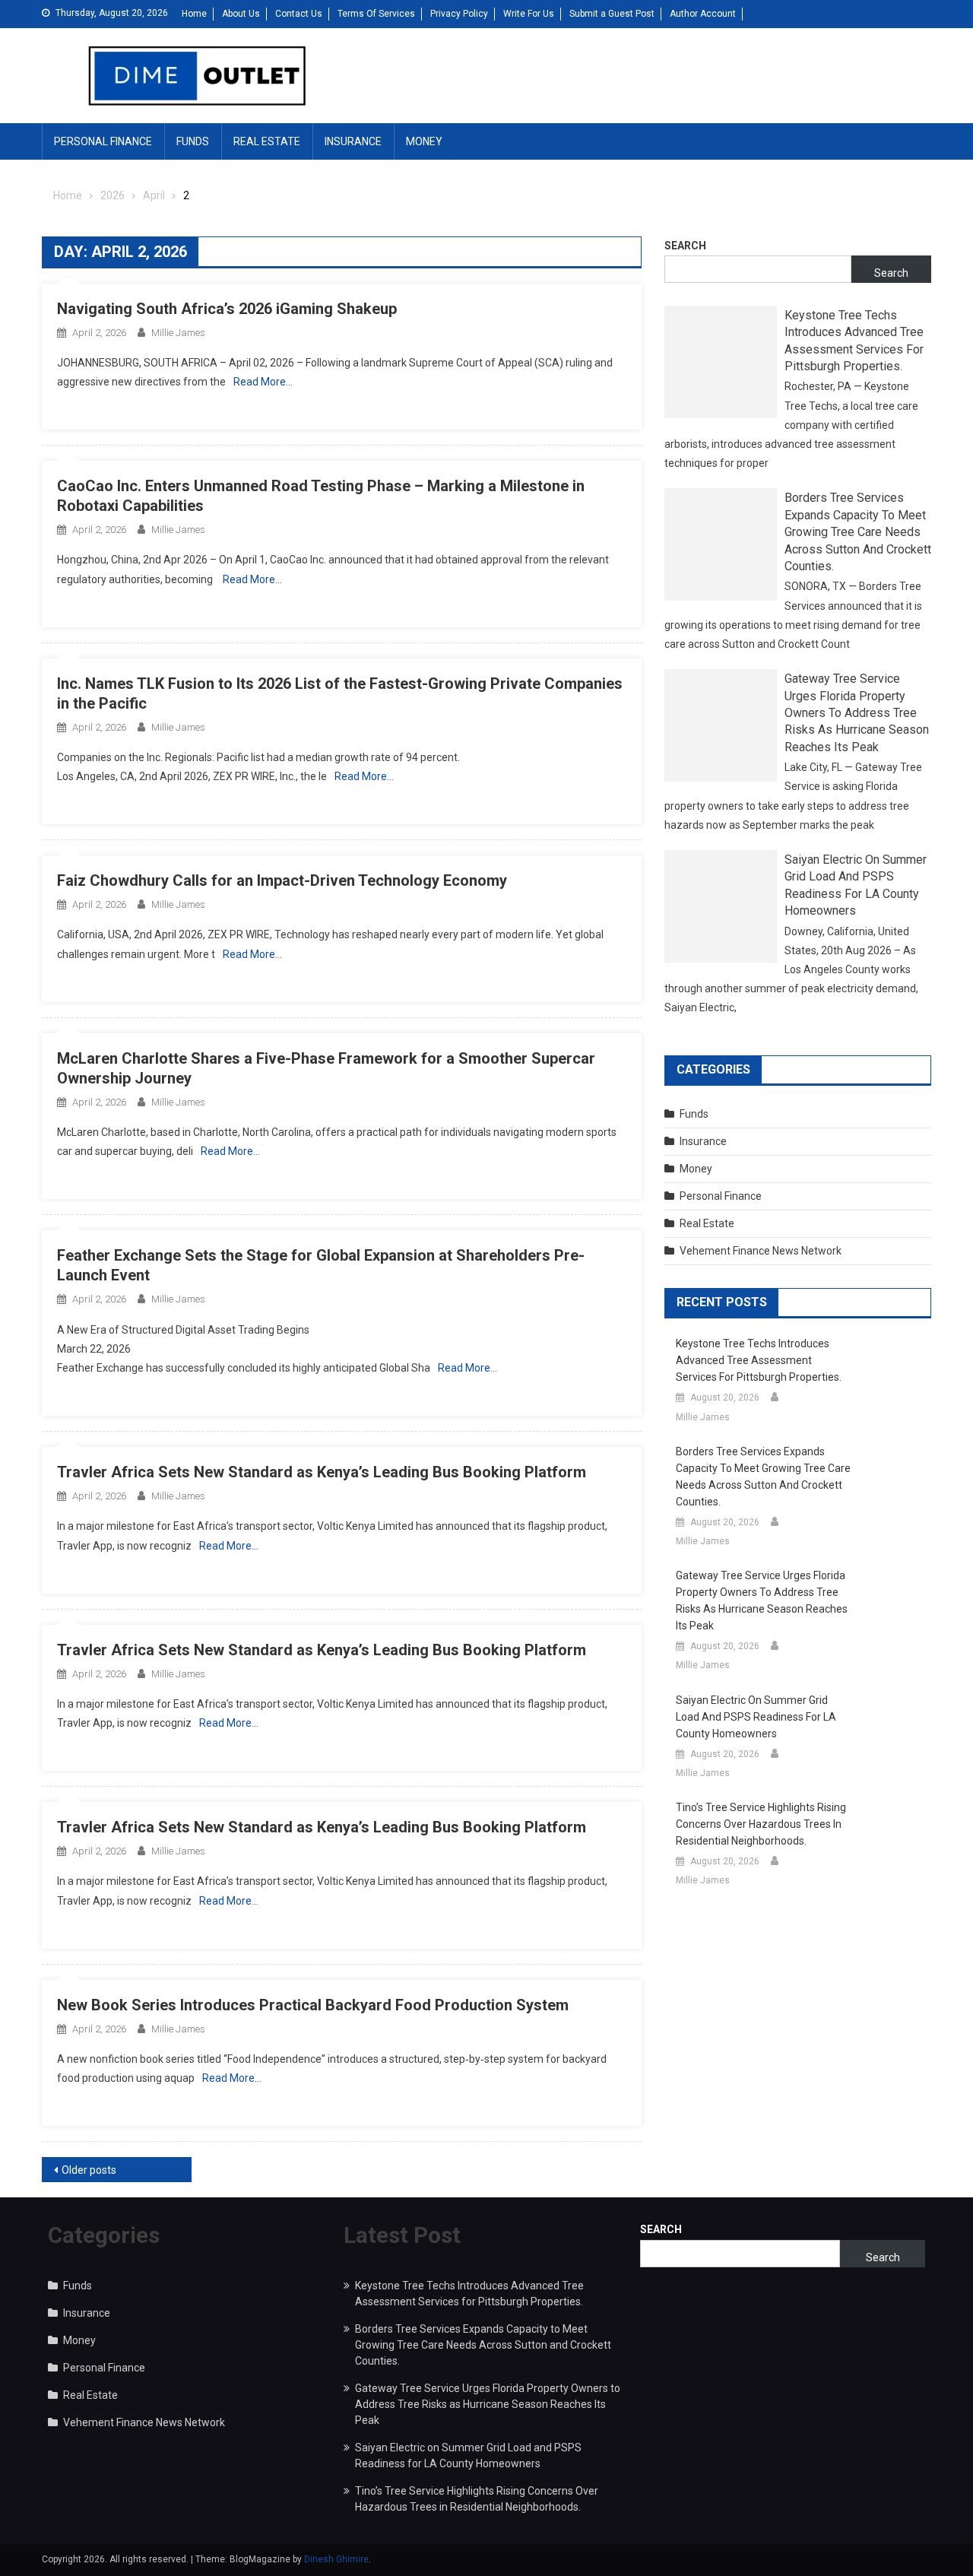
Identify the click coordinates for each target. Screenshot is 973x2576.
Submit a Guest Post (612, 14)
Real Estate (267, 141)
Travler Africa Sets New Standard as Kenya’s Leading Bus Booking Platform (322, 1472)
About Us (241, 14)
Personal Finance (103, 141)
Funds (193, 141)
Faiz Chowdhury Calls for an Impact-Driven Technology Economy (282, 880)
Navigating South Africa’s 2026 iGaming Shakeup (227, 309)
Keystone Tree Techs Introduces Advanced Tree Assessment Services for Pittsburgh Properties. (854, 341)
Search (685, 246)
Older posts (89, 2170)
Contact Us (299, 14)
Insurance (353, 141)
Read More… (263, 382)
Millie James (178, 333)
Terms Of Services (376, 14)
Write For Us (529, 14)
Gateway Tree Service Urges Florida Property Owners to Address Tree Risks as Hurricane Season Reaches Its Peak (857, 713)
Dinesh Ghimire (336, 2559)
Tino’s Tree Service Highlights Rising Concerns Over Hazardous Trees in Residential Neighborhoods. (761, 1824)
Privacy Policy (459, 14)
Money (424, 141)
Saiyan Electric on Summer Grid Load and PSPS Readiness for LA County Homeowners (856, 885)
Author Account (703, 14)
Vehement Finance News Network (761, 1251)
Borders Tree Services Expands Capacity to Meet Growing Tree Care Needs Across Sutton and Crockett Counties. (858, 532)
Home (194, 14)
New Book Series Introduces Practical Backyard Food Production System (313, 2005)
